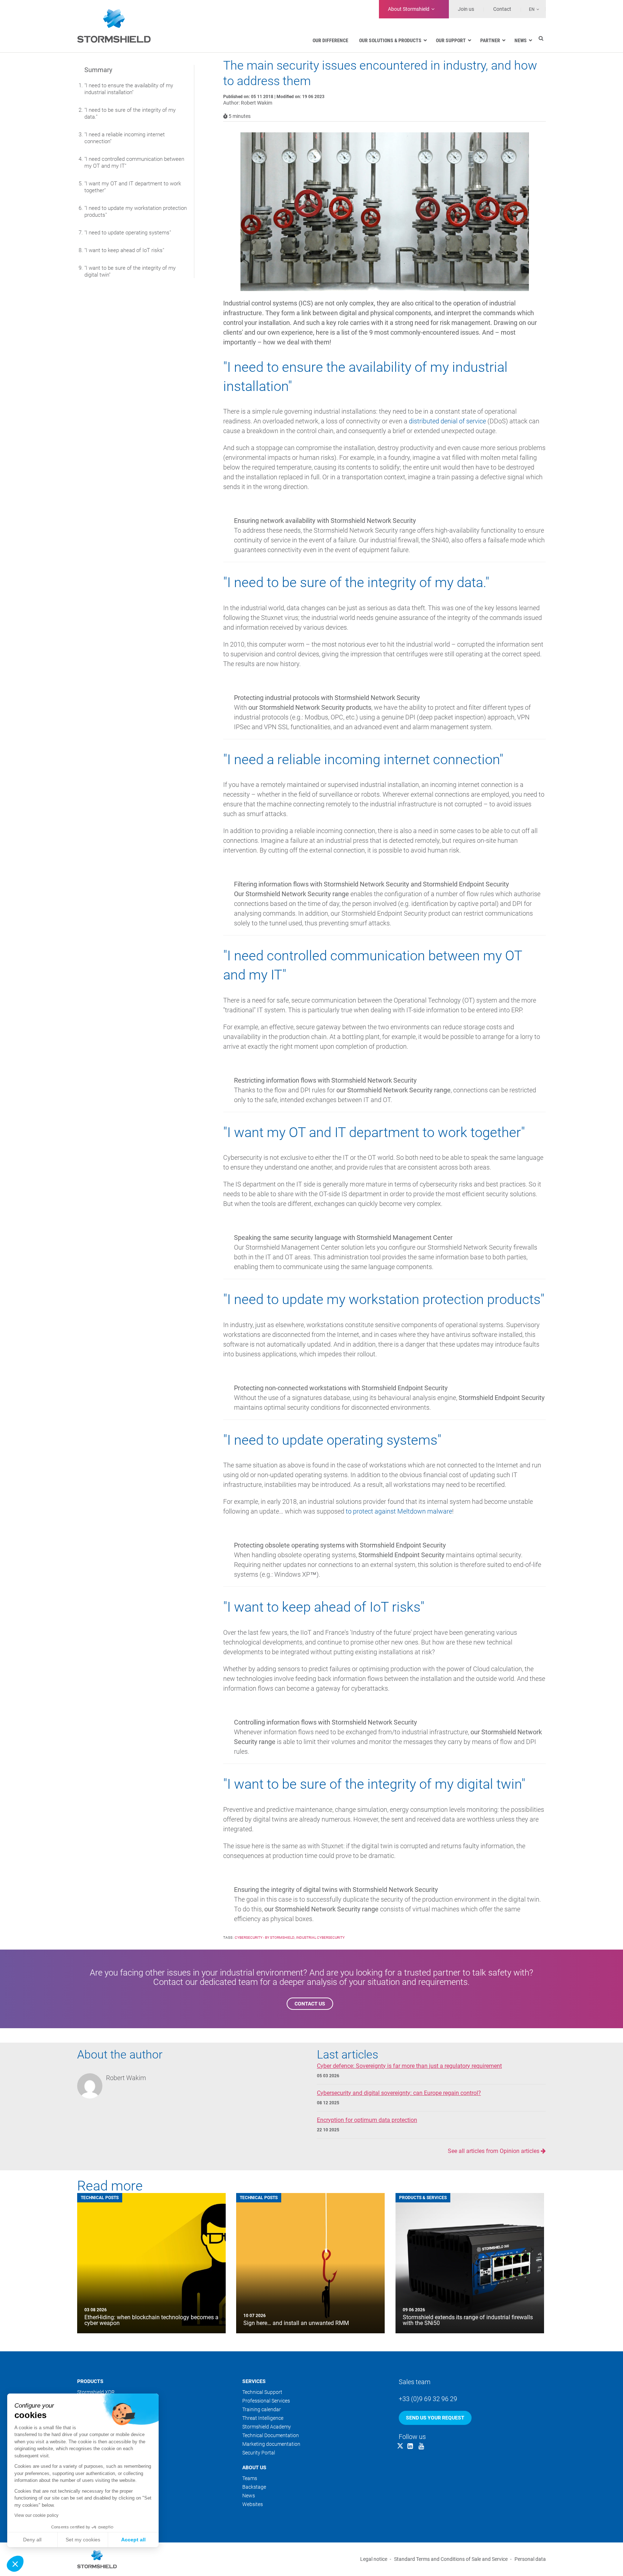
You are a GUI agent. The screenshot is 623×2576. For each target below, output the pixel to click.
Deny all (32, 2540)
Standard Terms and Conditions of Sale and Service (451, 2559)
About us (254, 2467)
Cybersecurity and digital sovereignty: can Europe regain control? (399, 2093)
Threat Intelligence (263, 2418)
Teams (250, 2478)
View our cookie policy (36, 2515)
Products (90, 2381)
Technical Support (262, 2392)
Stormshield (409, 9)
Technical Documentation (271, 2435)
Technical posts (100, 2198)
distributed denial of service (447, 421)
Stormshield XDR (96, 2392)
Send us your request (435, 2418)
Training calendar (262, 2409)
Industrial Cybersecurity (320, 1937)
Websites (253, 2504)
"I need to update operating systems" (128, 233)
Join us (466, 9)
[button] (15, 2564)
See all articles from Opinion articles (494, 2151)
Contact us (310, 2004)
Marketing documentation (271, 2444)
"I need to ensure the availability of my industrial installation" (129, 89)
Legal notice (374, 2559)
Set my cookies (83, 2540)
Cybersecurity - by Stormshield (265, 1937)
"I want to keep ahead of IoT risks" (124, 250)
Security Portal (259, 2453)
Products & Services (423, 2198)
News (249, 2496)
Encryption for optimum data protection (367, 2120)
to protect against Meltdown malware (399, 1511)
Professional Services (266, 2401)
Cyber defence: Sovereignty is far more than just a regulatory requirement (409, 2066)
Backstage (254, 2487)
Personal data (530, 2559)
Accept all (133, 2540)
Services (254, 2381)
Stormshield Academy (267, 2427)
